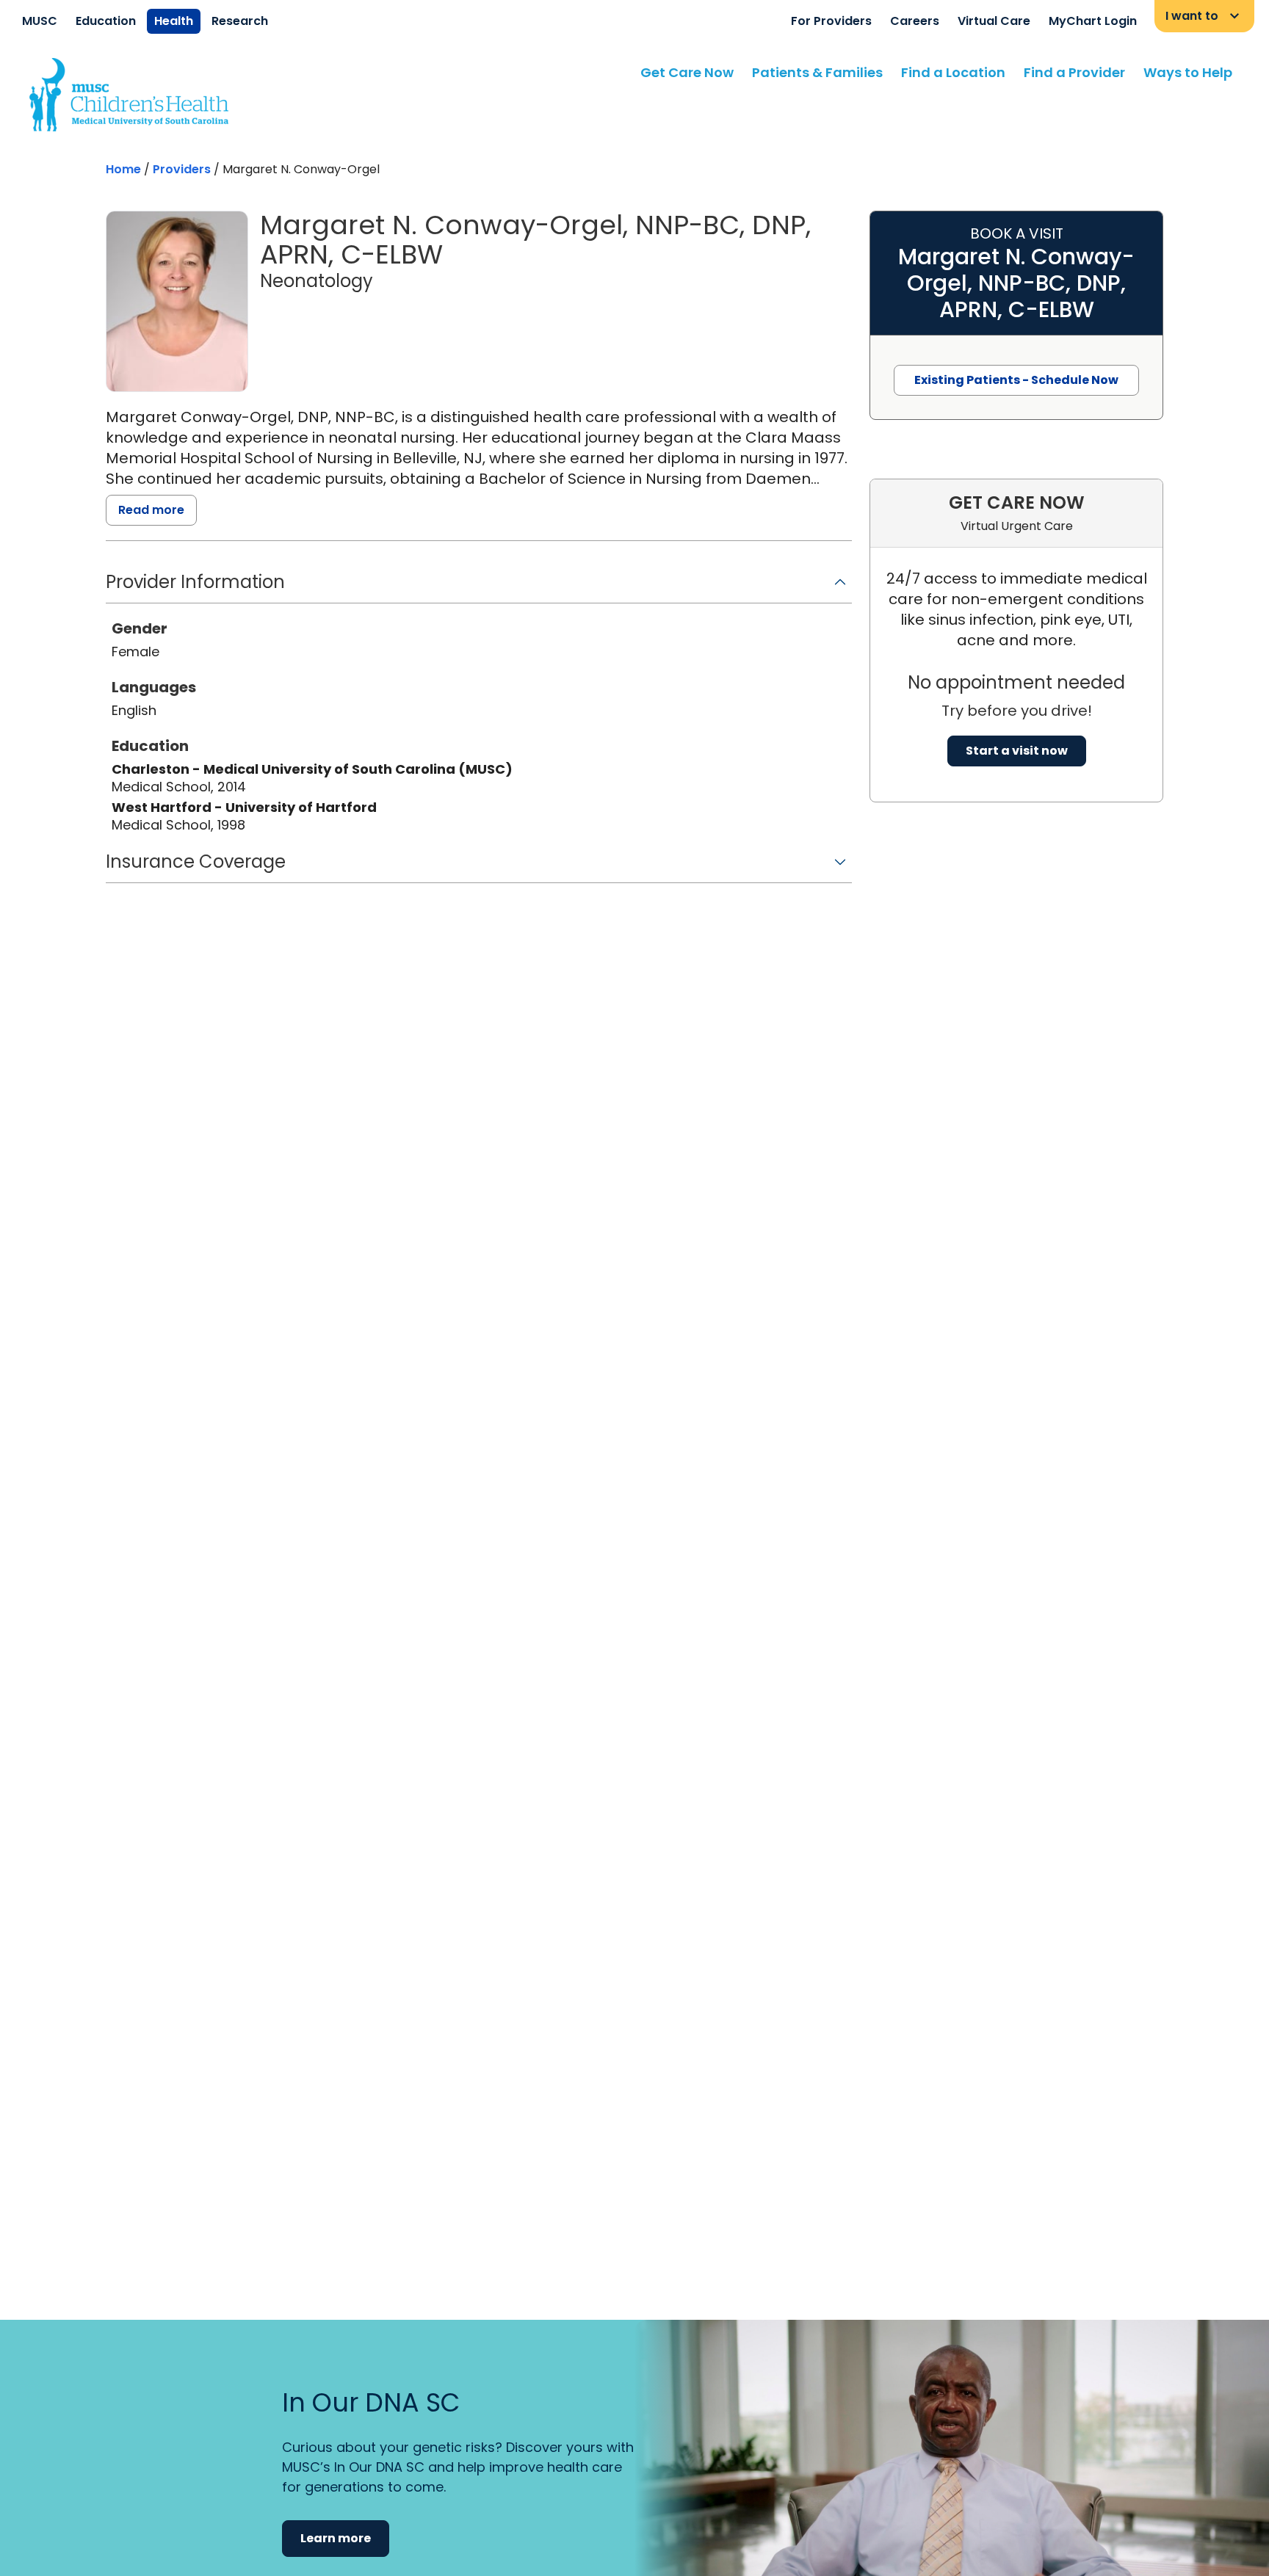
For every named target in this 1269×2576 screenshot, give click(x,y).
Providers (182, 169)
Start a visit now (1017, 751)
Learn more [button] (336, 2538)
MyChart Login (1093, 21)
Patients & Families (817, 72)
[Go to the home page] (129, 95)
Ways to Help (1188, 72)
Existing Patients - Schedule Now (1016, 380)
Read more (151, 510)
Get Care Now (687, 72)
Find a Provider (1074, 72)
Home (123, 169)
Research (240, 21)
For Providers (831, 21)
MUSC (40, 21)
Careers (915, 21)
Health (174, 21)
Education (106, 21)
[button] (479, 587)
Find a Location (953, 72)
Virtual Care (994, 21)
